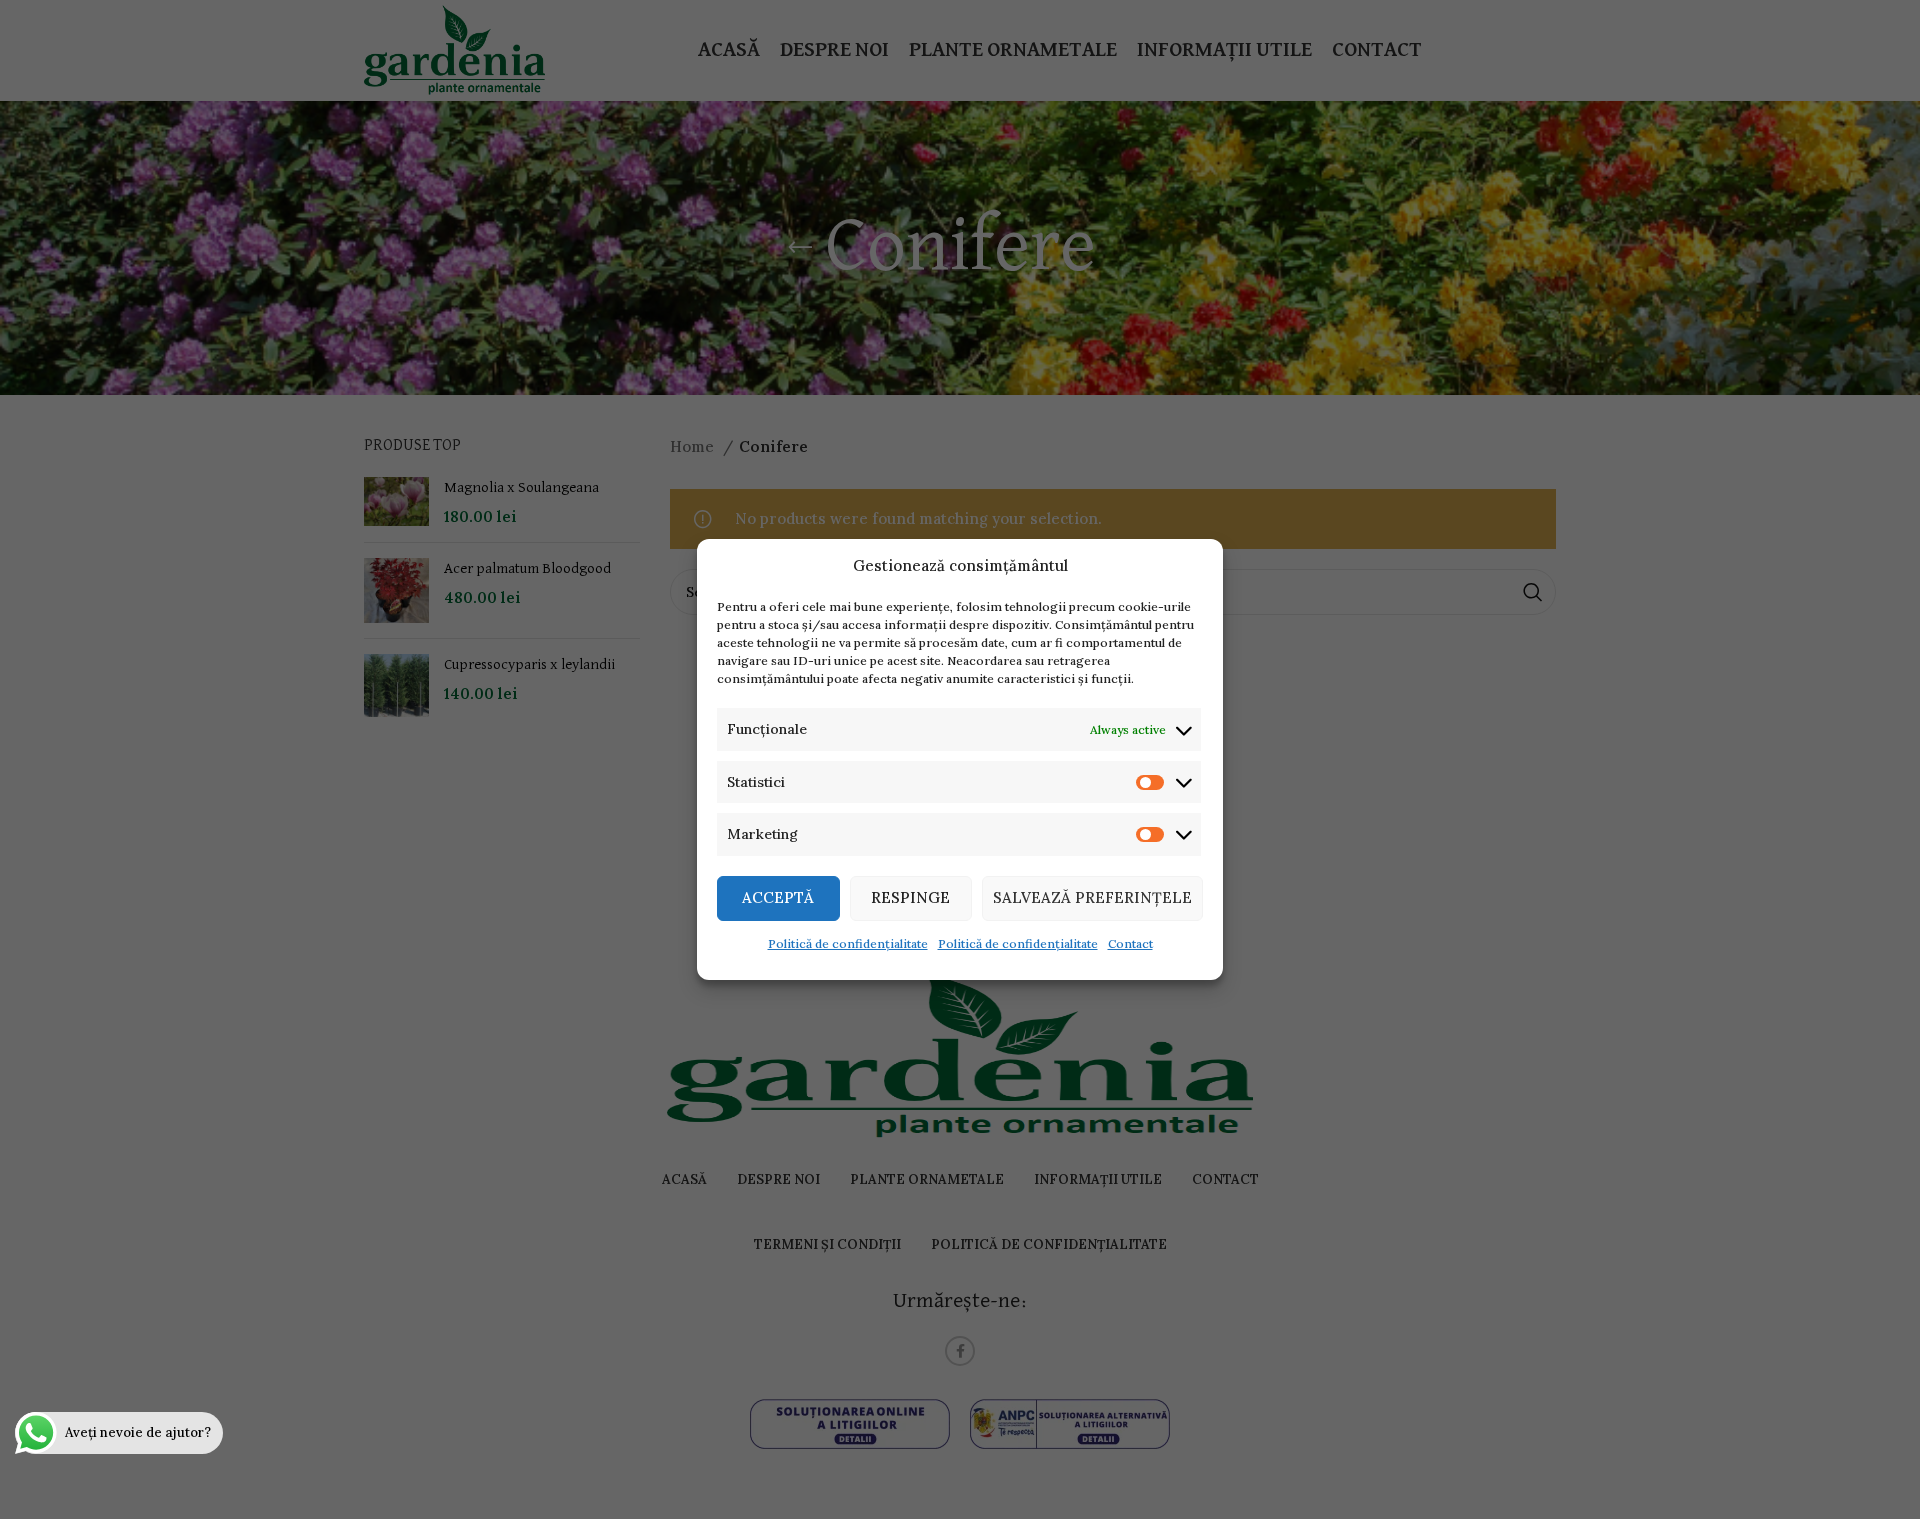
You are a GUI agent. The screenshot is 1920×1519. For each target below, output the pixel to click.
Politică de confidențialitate (848, 943)
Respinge (910, 897)
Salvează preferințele (1092, 897)
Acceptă (778, 897)
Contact (1130, 943)
